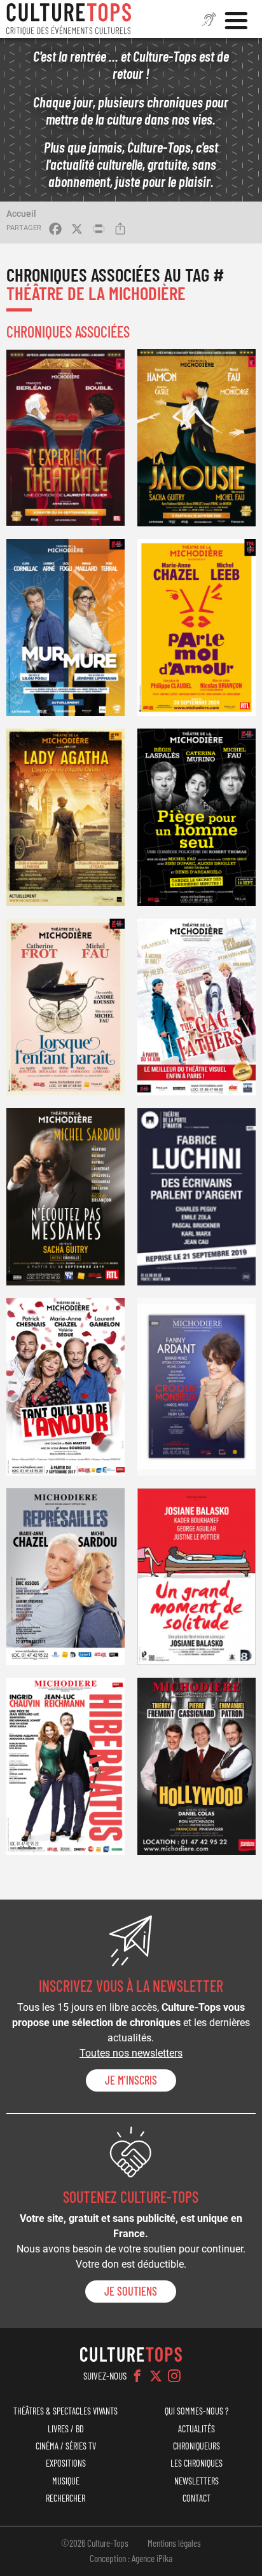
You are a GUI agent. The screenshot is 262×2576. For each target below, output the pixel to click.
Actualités (197, 2429)
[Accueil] (69, 19)
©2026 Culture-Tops (95, 2543)
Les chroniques (197, 2463)
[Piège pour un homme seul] (197, 817)
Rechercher (65, 2498)
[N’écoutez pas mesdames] (65, 1197)
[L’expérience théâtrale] (65, 438)
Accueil (21, 214)
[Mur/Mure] (65, 628)
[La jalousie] (197, 438)
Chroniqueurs (197, 2446)
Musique (66, 2481)
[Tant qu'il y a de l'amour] (65, 1387)
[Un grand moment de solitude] (197, 1577)
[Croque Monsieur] (197, 1387)
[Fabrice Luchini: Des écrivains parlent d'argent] (197, 1197)
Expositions (66, 2463)
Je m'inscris (131, 2080)
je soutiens (131, 2291)
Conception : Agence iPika (131, 2558)
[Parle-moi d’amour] (197, 628)
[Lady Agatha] (65, 817)
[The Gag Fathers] (197, 1007)
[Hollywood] (197, 1766)
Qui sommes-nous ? (197, 2411)
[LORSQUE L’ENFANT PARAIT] (65, 1007)
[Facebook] (137, 2376)
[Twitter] (156, 2376)
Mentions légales (174, 2543)
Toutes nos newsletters (131, 2053)
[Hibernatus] (65, 1766)
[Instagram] (174, 2376)
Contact (197, 2498)
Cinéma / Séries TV (66, 2446)
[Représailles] (65, 1577)
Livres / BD (66, 2429)
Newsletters (197, 2481)
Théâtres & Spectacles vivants (65, 2411)
